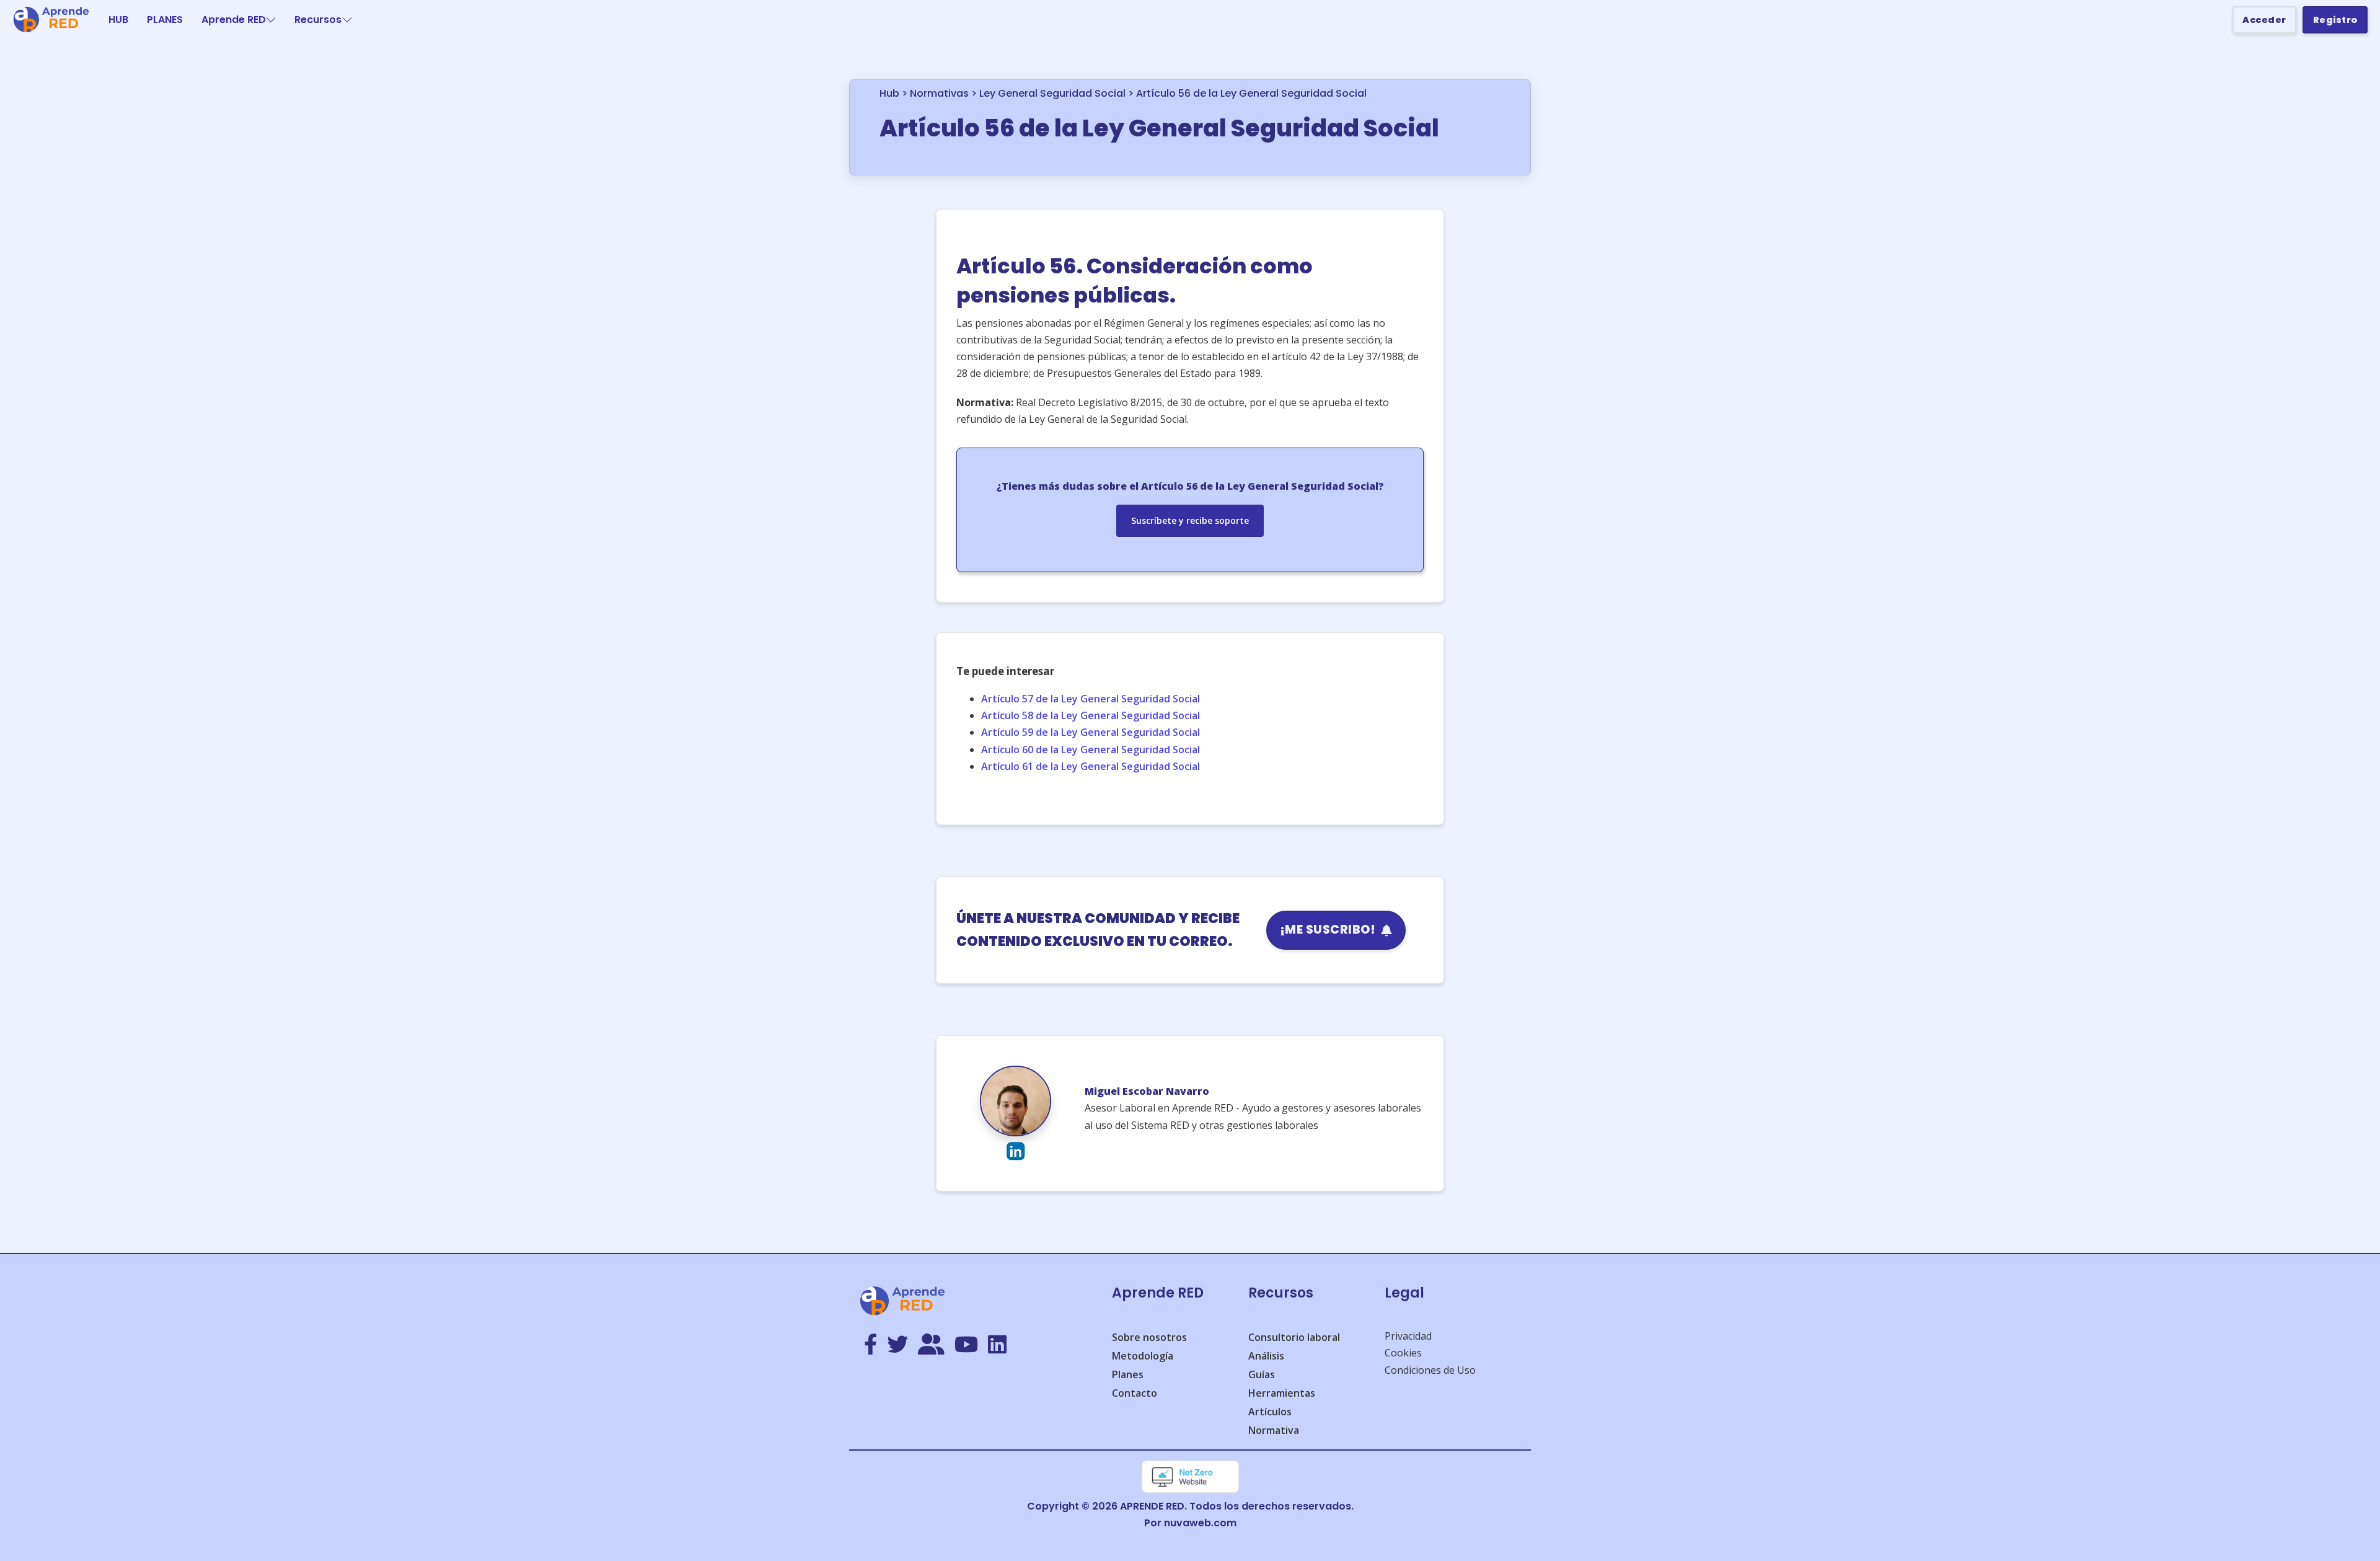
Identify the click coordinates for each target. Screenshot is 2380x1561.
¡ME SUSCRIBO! (1328, 930)
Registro (2335, 20)
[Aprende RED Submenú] (271, 20)
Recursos (318, 20)
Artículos (1270, 1412)
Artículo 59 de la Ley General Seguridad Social (1091, 732)
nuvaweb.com (1200, 1523)
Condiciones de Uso (1430, 1370)
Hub (889, 93)
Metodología (1143, 1356)
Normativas (939, 93)
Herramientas (1282, 1393)
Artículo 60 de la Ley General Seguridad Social (1091, 750)
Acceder (2264, 20)
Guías (1262, 1374)
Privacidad (1408, 1336)
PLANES (165, 20)
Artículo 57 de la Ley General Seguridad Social (1091, 699)
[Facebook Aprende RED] (870, 1345)
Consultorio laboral (1294, 1337)
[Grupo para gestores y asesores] (931, 1345)
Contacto (1135, 1393)
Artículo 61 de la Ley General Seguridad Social (1091, 766)
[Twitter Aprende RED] (897, 1345)
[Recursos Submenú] (347, 20)
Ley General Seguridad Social (1052, 93)
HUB (118, 20)
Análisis (1266, 1356)
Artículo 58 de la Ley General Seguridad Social (1091, 715)
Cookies (1403, 1353)
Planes (1128, 1374)
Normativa (1274, 1430)
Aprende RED (234, 20)
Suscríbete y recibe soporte (1190, 520)
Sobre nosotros (1149, 1337)
